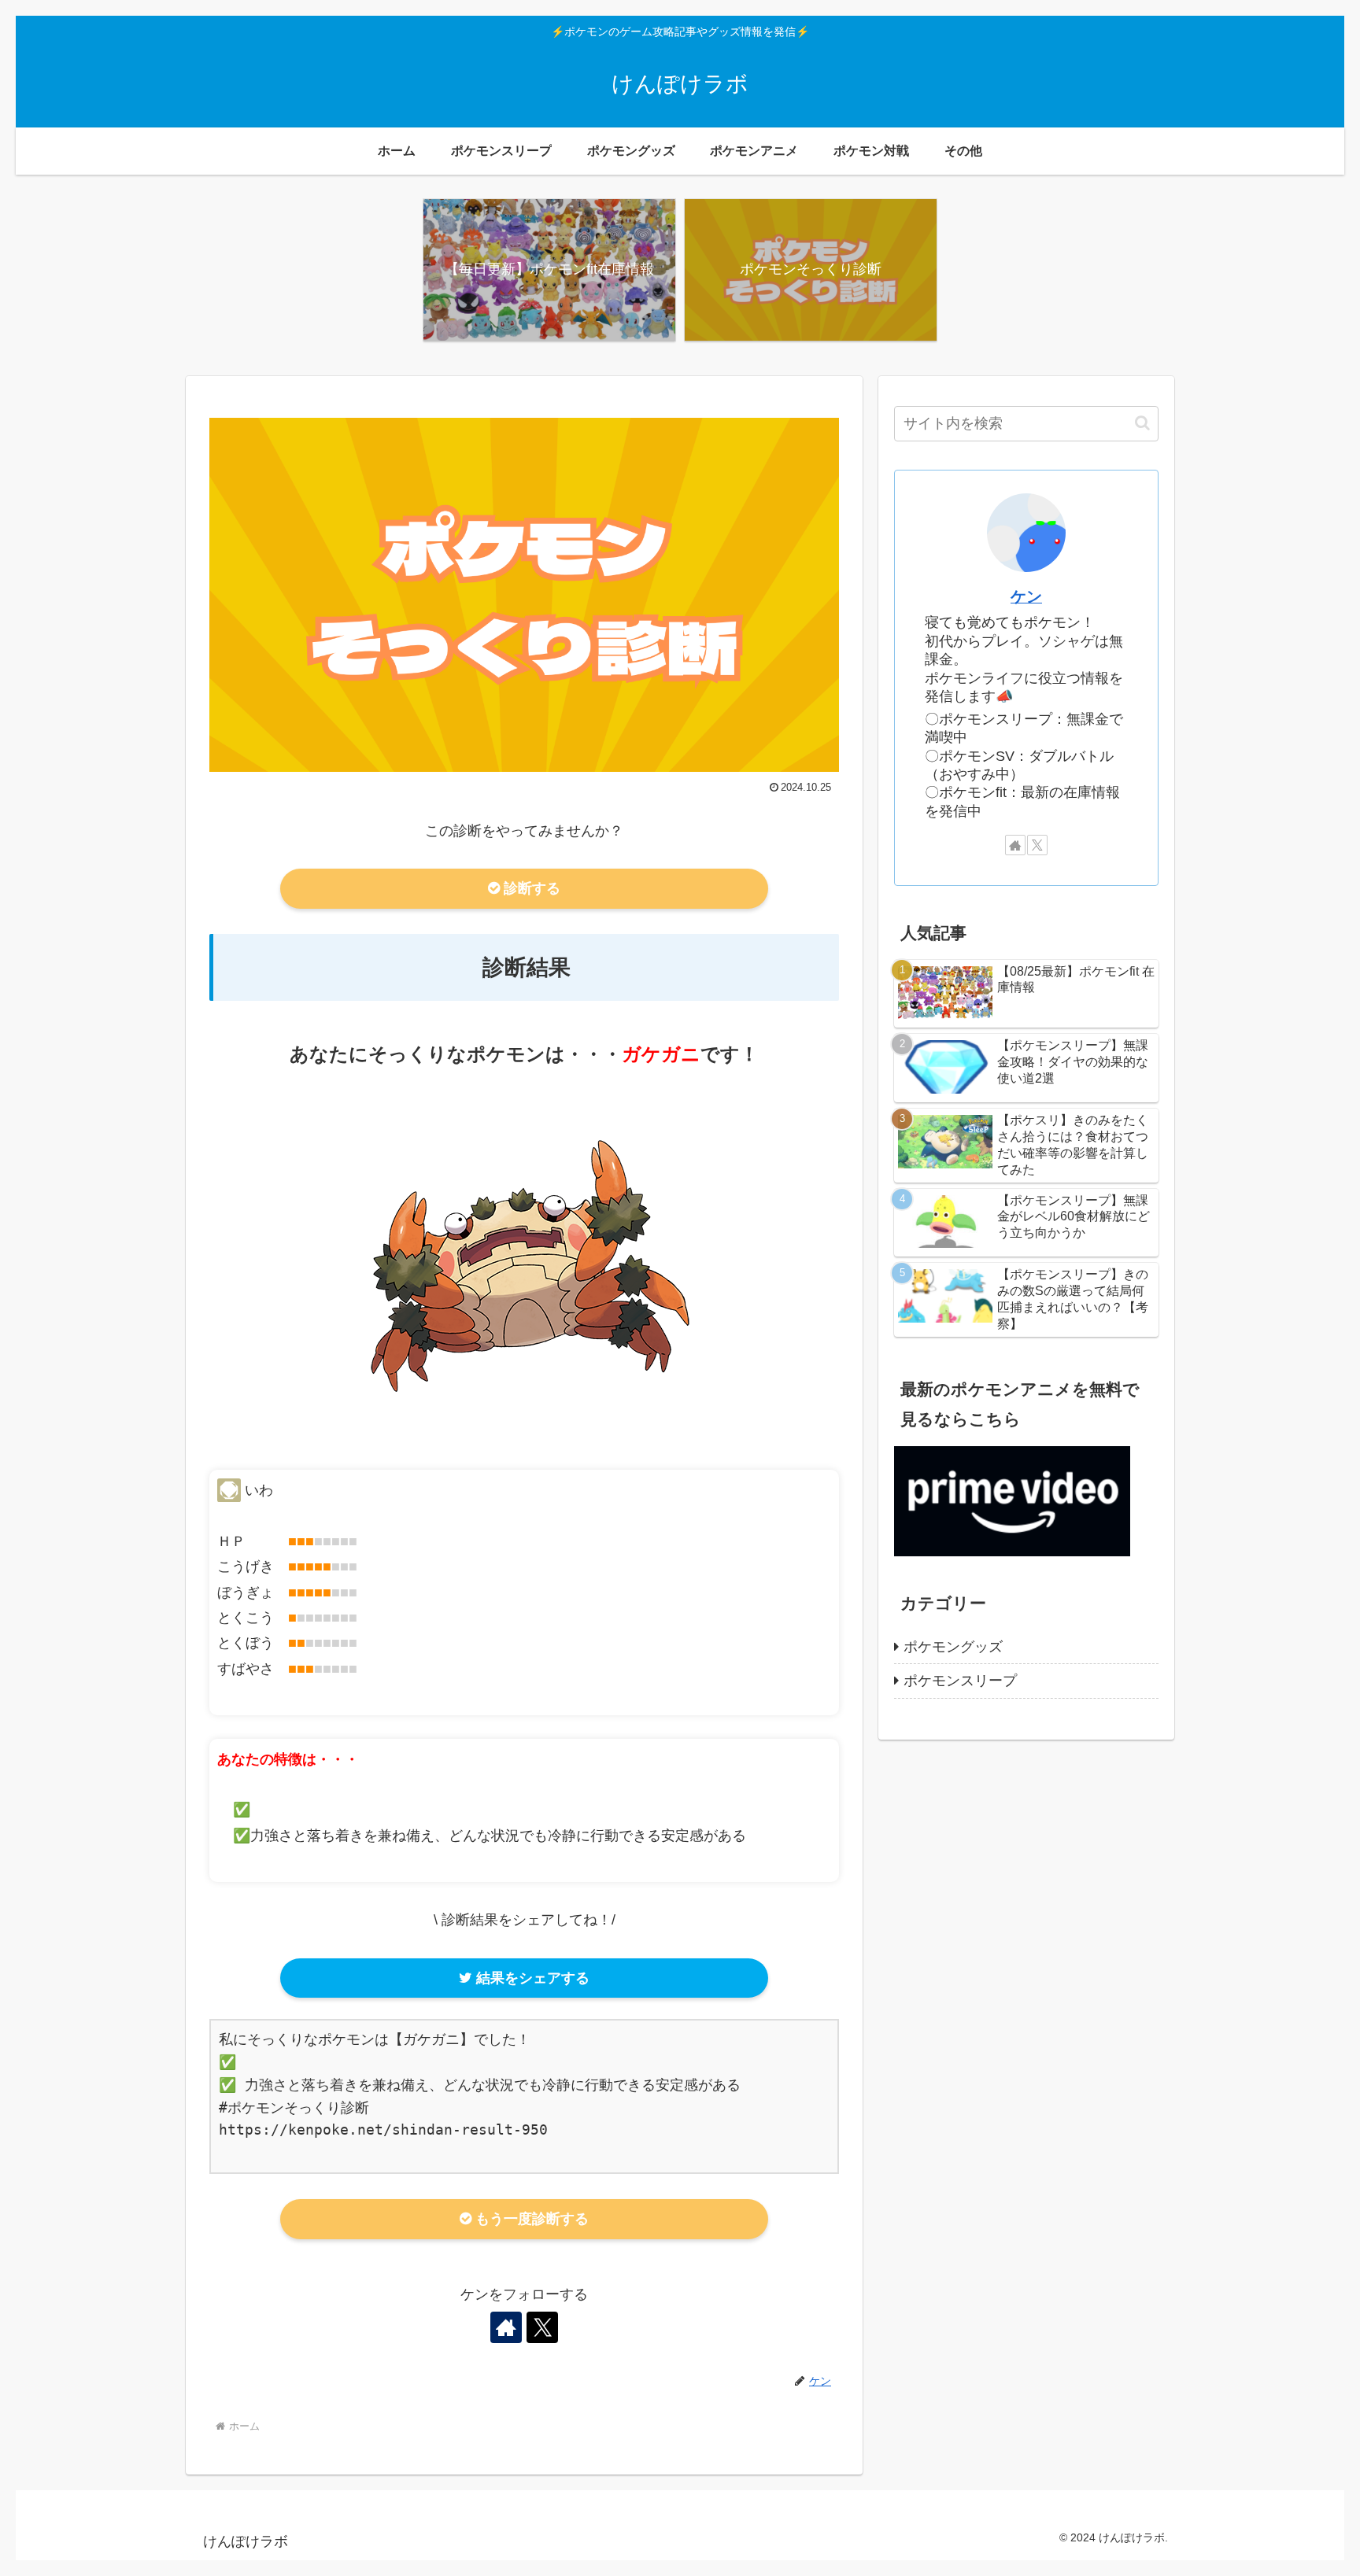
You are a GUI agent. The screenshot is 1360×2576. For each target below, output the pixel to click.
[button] (1142, 423)
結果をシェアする (531, 1978)
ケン (1026, 596)
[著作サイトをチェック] (506, 2327)
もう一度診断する (530, 2219)
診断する (530, 888)
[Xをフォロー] (542, 2327)
